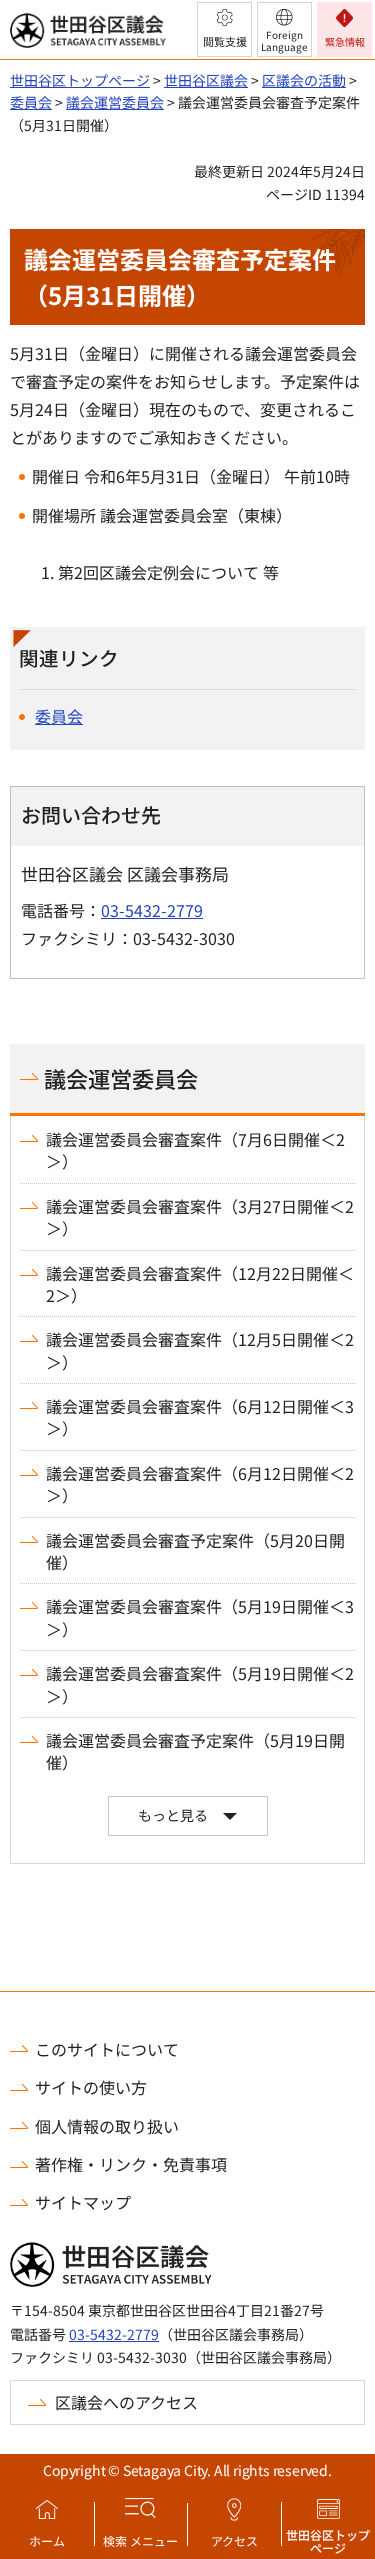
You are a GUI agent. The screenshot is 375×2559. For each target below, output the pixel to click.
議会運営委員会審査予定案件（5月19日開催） (195, 1751)
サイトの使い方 (91, 2087)
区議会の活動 (304, 80)
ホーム (47, 2540)
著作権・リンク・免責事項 (131, 2164)
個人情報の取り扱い (107, 2126)
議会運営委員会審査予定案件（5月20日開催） (195, 1551)
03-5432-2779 (152, 910)
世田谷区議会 (206, 80)
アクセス (234, 2540)
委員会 (31, 102)
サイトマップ (83, 2202)
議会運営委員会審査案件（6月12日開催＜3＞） (200, 1417)
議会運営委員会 (115, 102)
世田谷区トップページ (328, 2541)
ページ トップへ (333, 1985)
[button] (224, 29)
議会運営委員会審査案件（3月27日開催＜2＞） (200, 1217)
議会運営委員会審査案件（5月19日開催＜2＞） (200, 1684)
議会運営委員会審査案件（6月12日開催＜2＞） (200, 1484)
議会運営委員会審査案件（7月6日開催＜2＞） (195, 1150)
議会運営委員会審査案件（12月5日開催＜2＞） (200, 1350)
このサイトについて (107, 2049)
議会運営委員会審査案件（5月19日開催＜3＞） (200, 1617)
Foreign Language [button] (284, 40)
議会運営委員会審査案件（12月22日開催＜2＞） (200, 1284)
